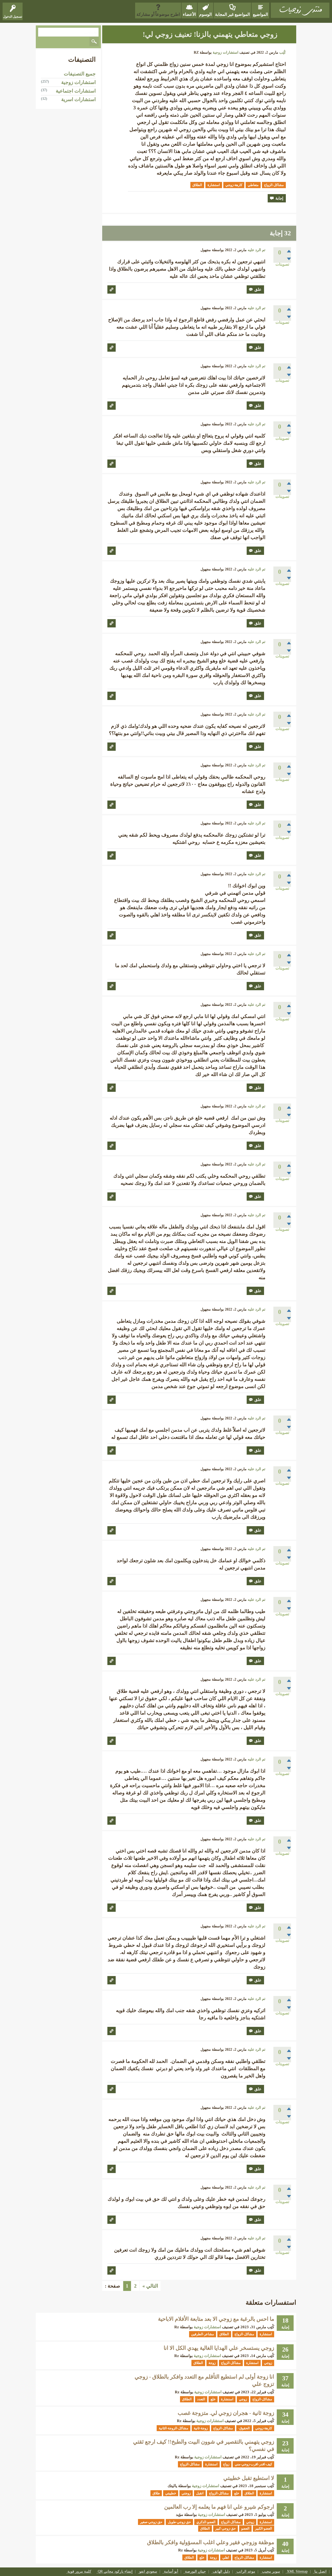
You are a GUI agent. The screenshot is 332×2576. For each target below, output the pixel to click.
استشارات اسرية (78, 99)
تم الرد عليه (257, 250)
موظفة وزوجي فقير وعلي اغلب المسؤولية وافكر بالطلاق (211, 2542)
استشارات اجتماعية (76, 91)
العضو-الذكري (206, 2522)
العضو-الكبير (264, 2528)
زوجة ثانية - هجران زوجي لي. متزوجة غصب (226, 2413)
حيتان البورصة (195, 2572)
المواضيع (260, 14)
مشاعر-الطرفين (203, 2334)
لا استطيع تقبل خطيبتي (249, 2478)
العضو (245, 2528)
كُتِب (283, 52)
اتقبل (200, 2493)
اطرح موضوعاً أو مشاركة (158, 14)
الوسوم (205, 14)
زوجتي (186, 2493)
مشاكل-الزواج (274, 185)
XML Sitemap (297, 2572)
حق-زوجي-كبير (226, 2528)
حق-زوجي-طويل (179, 2522)
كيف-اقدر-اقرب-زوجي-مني (253, 2464)
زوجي (268, 2363)
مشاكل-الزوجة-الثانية (174, 2428)
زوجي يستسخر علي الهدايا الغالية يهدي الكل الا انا (219, 2348)
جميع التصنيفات (80, 74)
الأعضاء (189, 14)
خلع (213, 2399)
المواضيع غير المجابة (232, 14)
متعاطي (253, 185)
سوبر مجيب (271, 2572)
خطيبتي (171, 2493)
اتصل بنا (320, 2572)
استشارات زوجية (226, 52)
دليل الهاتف (221, 2572)
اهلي (226, 2557)
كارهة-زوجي (234, 185)
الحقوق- (244, 2428)
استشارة (214, 185)
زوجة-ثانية (201, 2428)
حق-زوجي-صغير (151, 2522)
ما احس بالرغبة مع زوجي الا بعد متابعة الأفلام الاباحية (216, 2319)
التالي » (150, 2286)
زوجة (212, 2363)
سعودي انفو (148, 2572)
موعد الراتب (246, 2572)
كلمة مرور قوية (79, 2572)
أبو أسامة (171, 2572)
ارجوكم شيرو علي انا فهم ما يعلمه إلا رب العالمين (219, 2507)
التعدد (201, 2399)
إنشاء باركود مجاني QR (115, 2572)
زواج (226, 2464)
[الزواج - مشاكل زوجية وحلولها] (300, 10)
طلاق (156, 2493)
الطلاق (197, 185)
